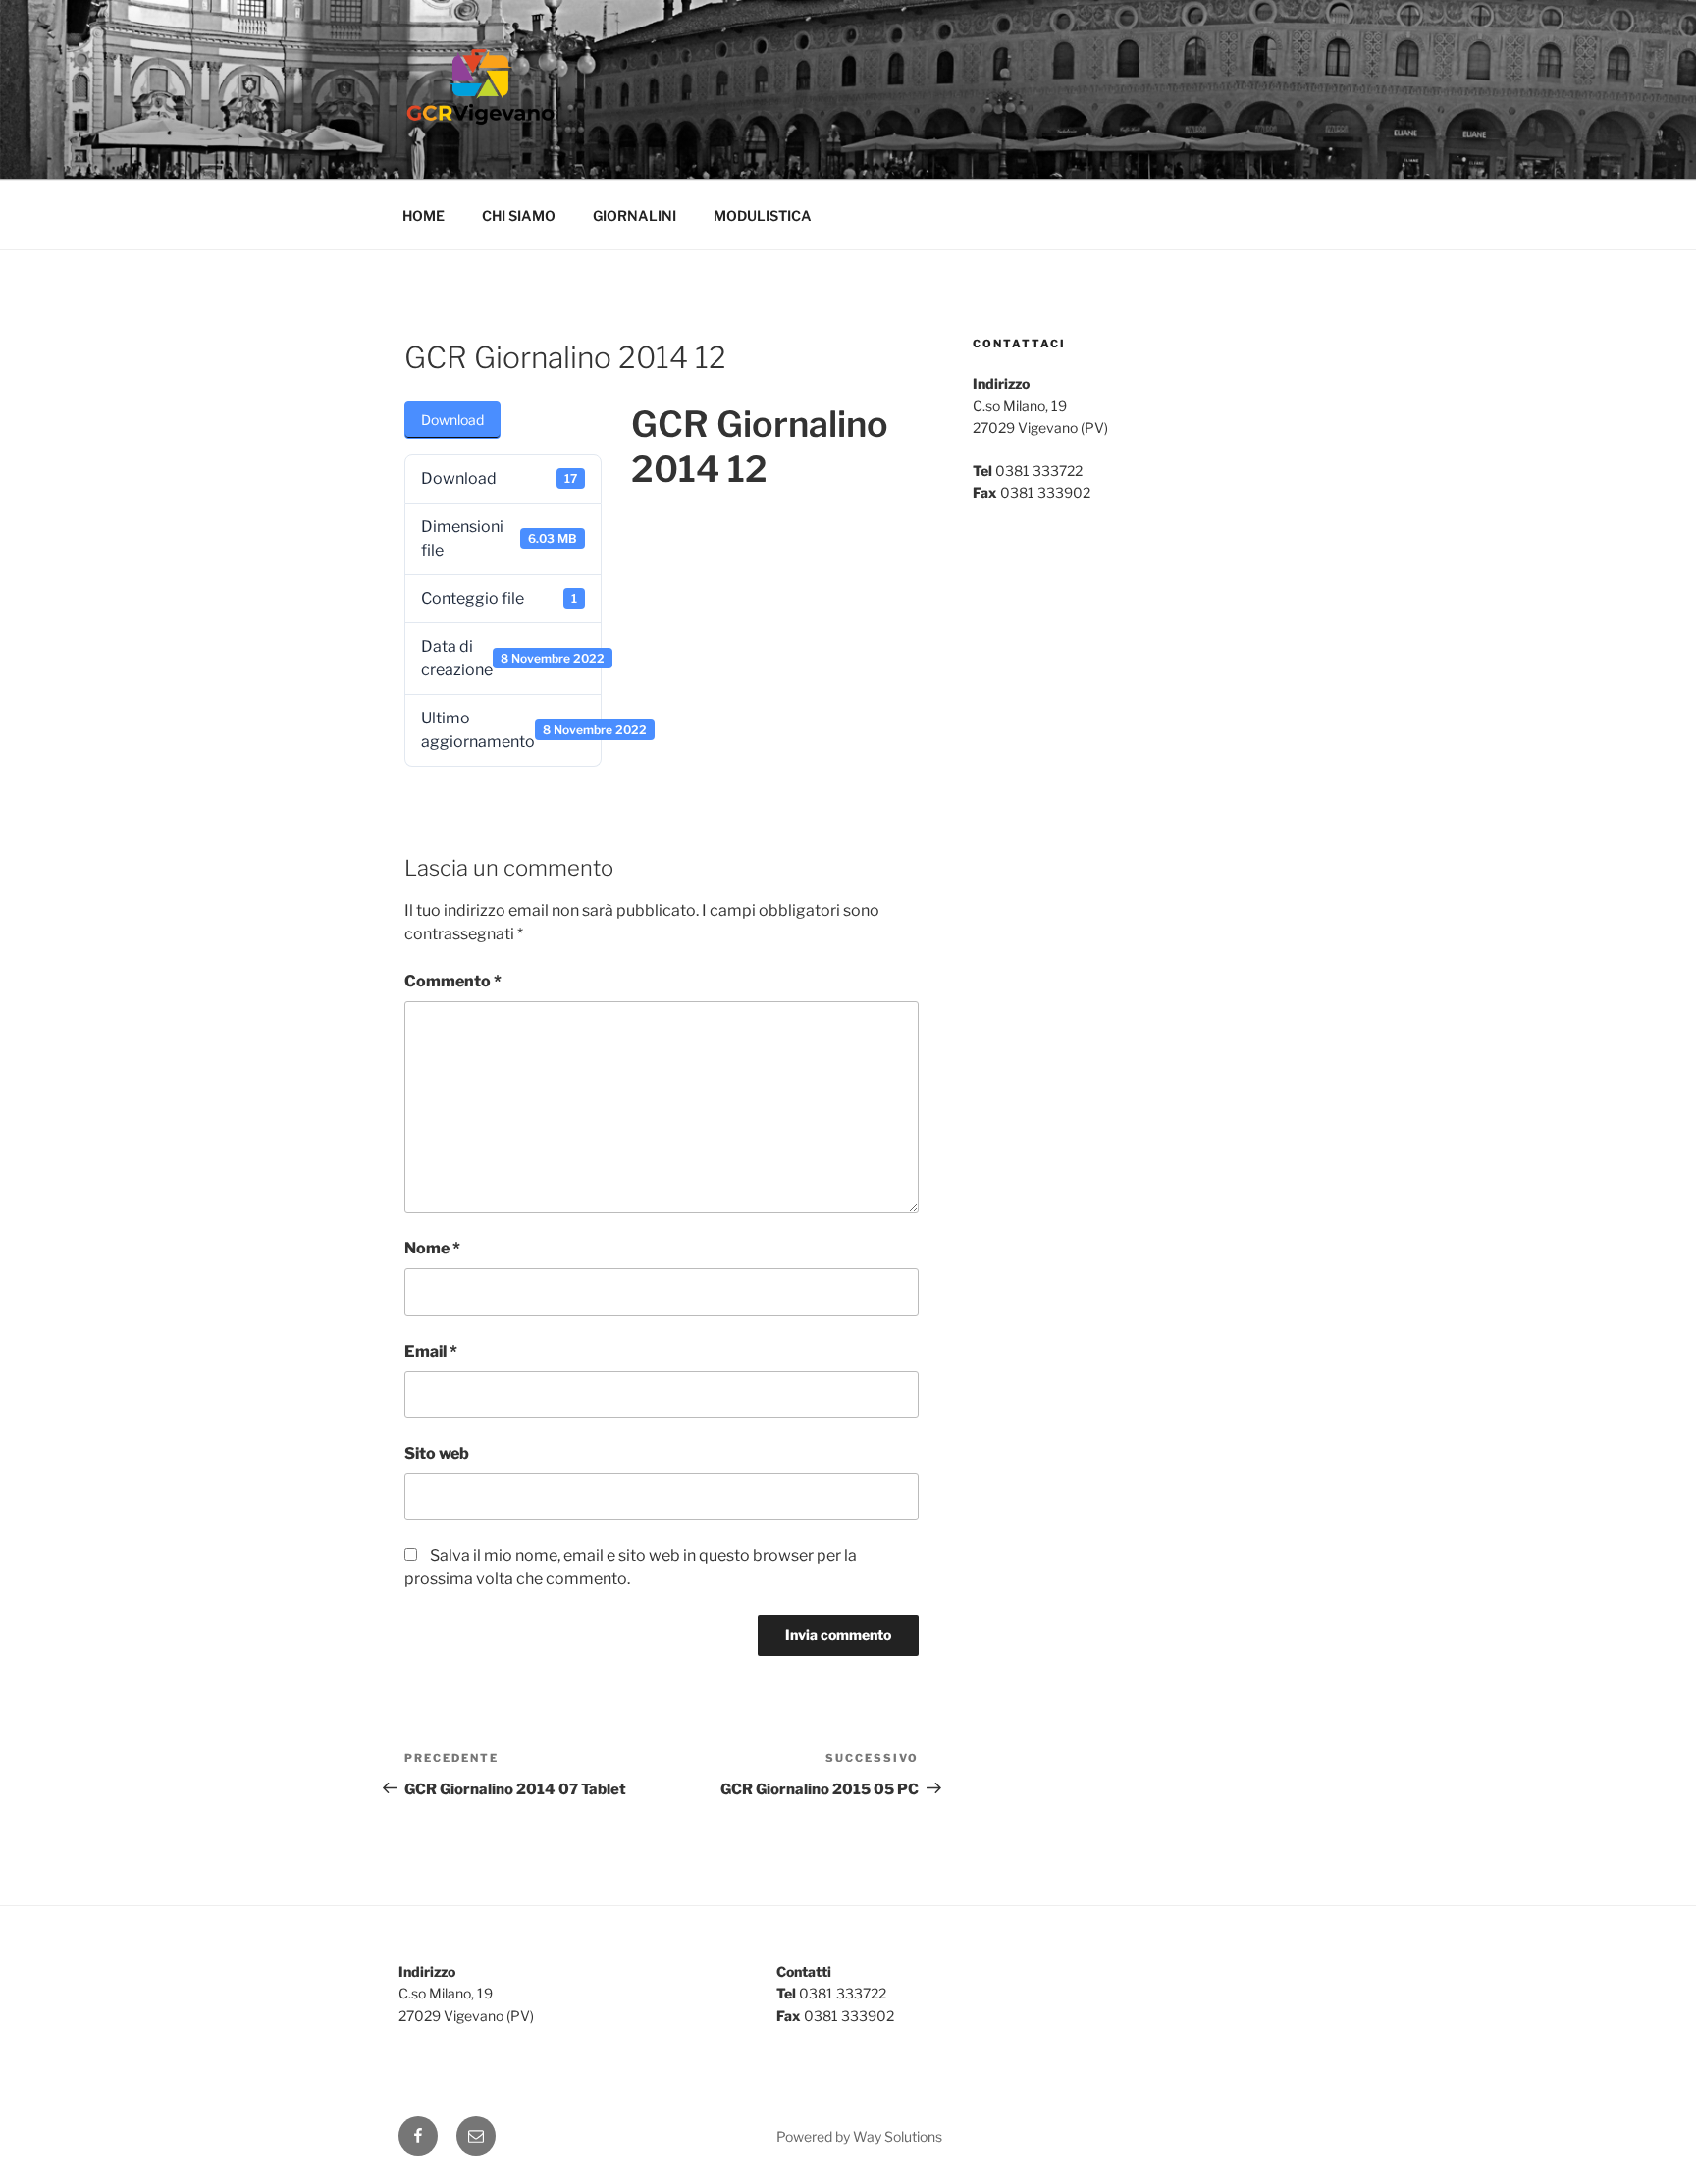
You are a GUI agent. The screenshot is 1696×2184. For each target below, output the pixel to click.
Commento (453, 981)
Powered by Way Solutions (859, 2136)
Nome (432, 1248)
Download (452, 420)
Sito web (437, 1453)
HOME (424, 215)
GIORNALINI (635, 215)
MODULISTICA (763, 215)
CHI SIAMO (519, 215)
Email (431, 1351)
